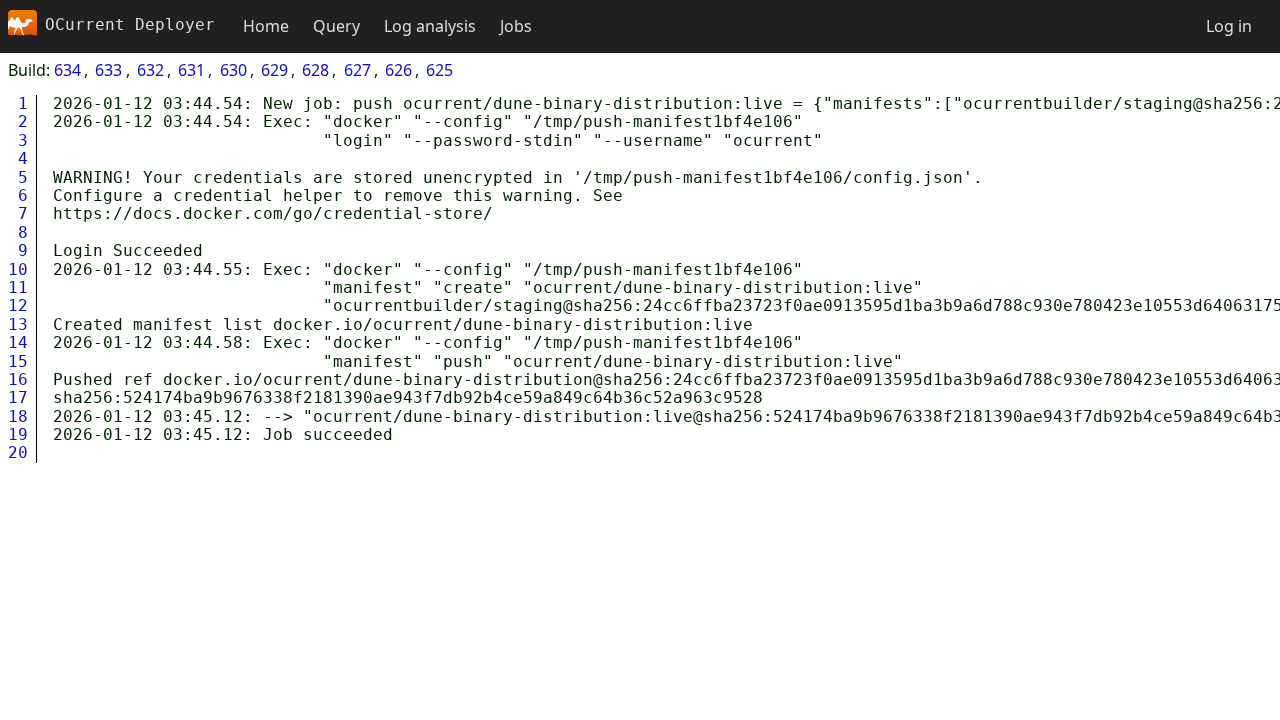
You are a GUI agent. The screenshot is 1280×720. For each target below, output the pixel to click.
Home (266, 26)
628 (315, 70)
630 (233, 70)
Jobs (516, 26)
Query (336, 26)
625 (439, 70)
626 (398, 70)
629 (274, 70)
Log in (1229, 26)
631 (191, 70)
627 (357, 70)
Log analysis (430, 26)
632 (150, 70)
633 (108, 70)
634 (67, 70)
